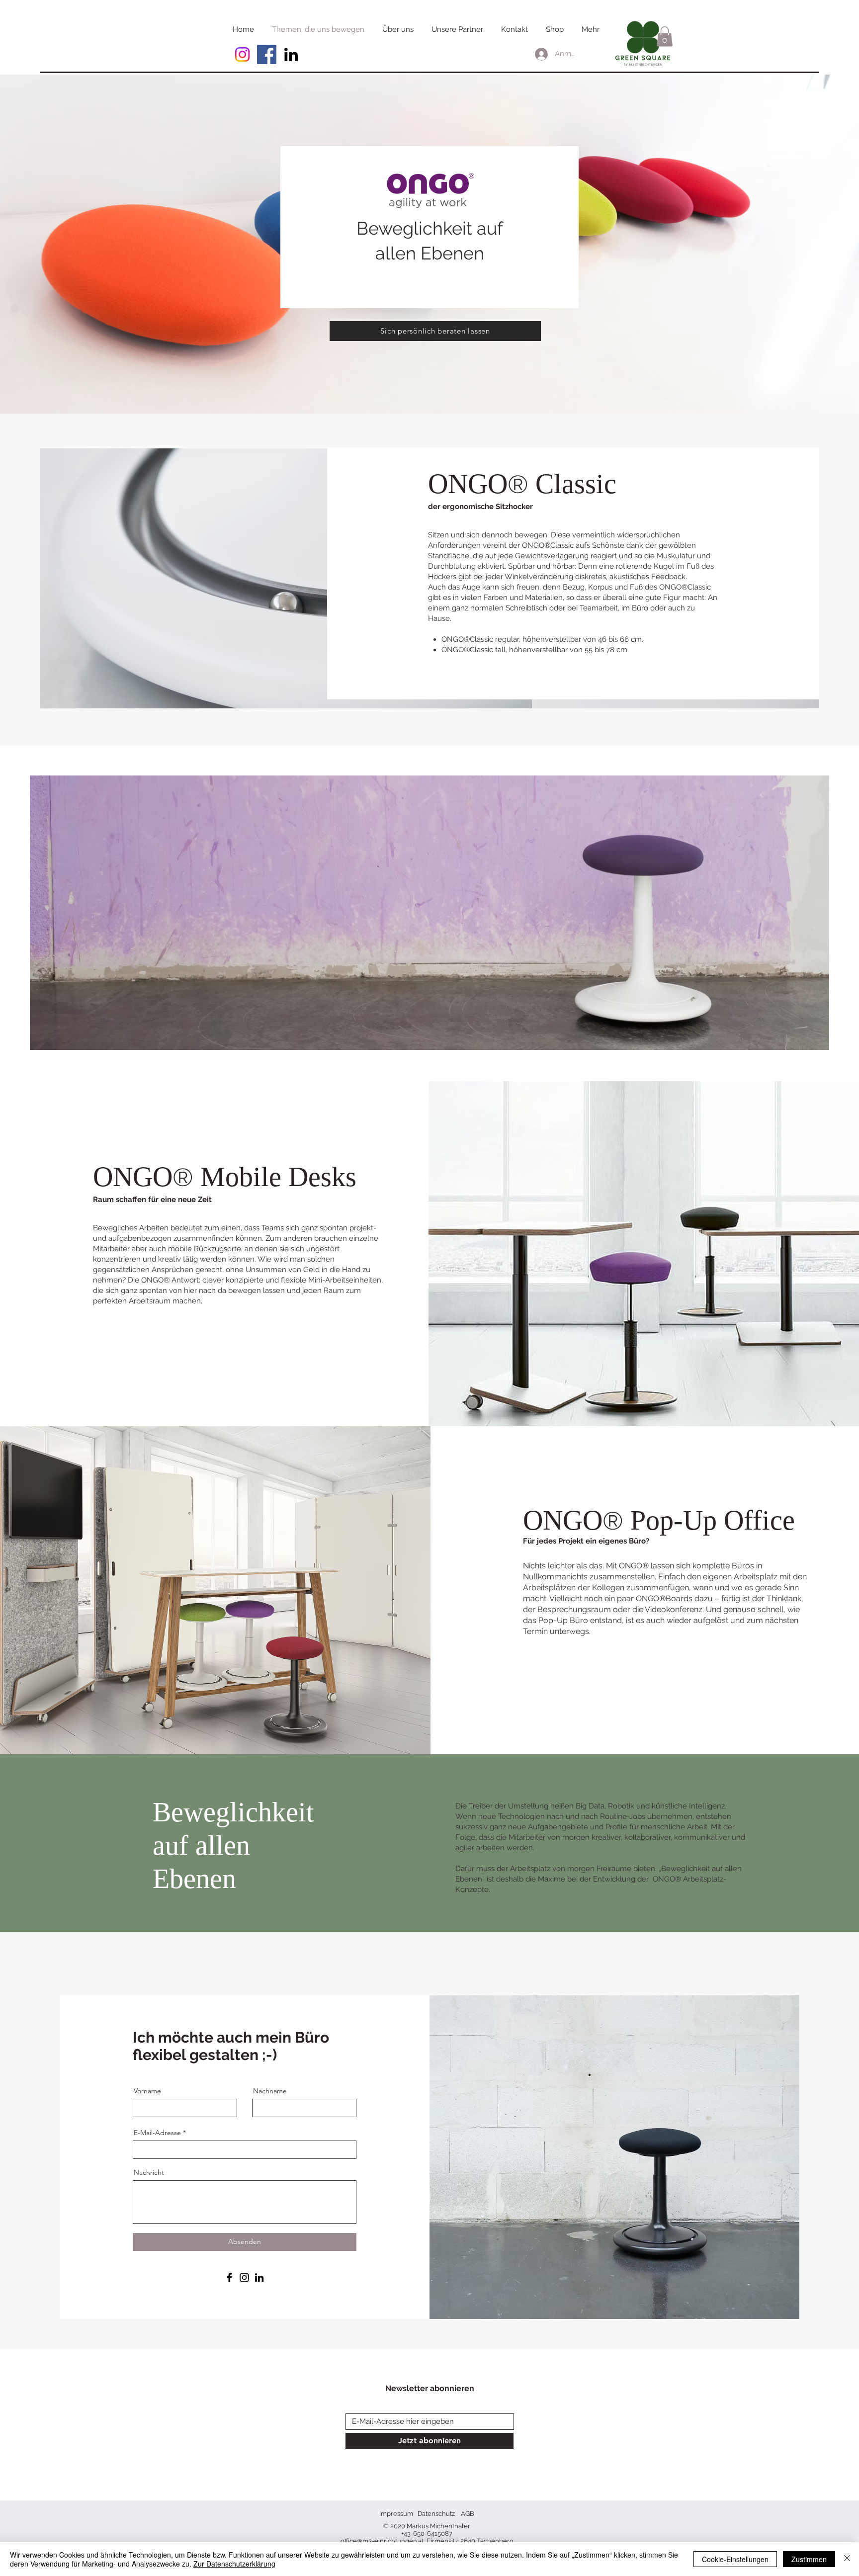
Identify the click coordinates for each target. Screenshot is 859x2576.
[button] (665, 37)
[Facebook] (229, 2277)
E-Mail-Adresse (157, 2133)
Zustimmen (809, 2559)
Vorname (147, 2091)
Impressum (396, 2514)
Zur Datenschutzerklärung (234, 2564)
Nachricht (149, 2172)
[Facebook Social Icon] (267, 54)
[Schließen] (847, 2559)
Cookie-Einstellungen (735, 2559)
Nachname (270, 2091)
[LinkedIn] (259, 2277)
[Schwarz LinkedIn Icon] (291, 54)
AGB (468, 2514)
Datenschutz (436, 2514)
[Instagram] (242, 54)
